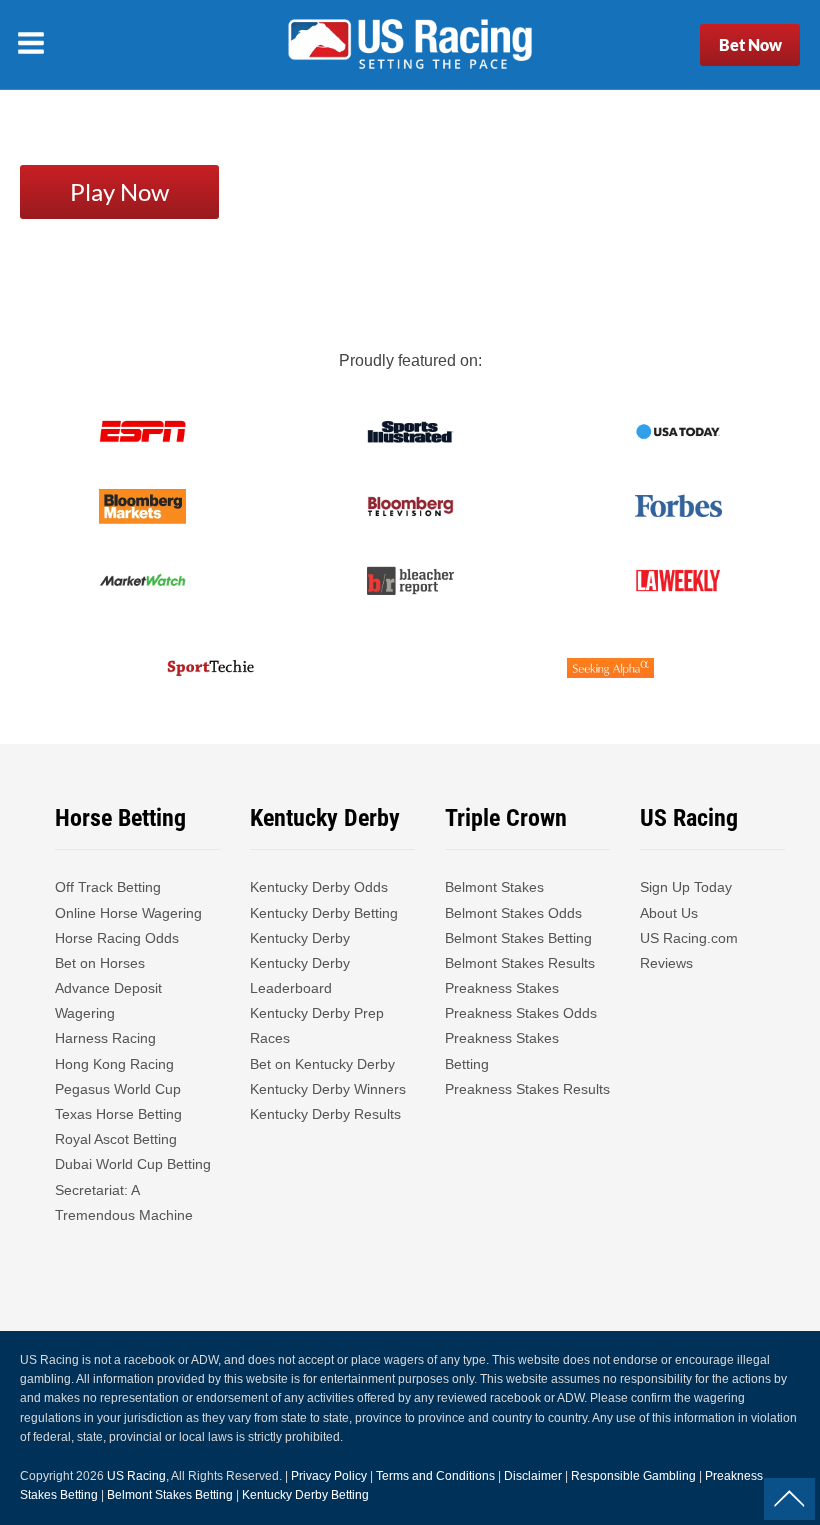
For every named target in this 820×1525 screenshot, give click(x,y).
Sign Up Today (686, 887)
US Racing (136, 1476)
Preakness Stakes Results (527, 1089)
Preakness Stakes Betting (502, 1050)
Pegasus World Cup (118, 1089)
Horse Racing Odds (117, 938)
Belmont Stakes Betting (518, 938)
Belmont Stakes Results (520, 963)
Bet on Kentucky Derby (322, 1064)
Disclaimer (533, 1476)
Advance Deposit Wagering (108, 1000)
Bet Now (750, 44)
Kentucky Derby (300, 938)
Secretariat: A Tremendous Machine (124, 1202)
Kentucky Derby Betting (324, 913)
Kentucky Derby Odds (319, 887)
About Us (669, 913)
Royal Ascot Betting (116, 1139)
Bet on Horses (100, 963)
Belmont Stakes (494, 887)
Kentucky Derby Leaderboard (300, 975)
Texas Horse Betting (118, 1114)
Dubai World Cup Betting (133, 1164)
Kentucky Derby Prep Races (317, 1025)
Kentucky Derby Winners (328, 1089)
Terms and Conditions (435, 1476)
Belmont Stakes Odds (513, 913)
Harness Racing (105, 1038)
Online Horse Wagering (128, 913)
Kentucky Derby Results (325, 1114)
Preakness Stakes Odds (521, 1013)
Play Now (119, 191)
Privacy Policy (329, 1476)
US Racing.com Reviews (689, 950)
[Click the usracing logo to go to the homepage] (410, 45)
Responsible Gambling (633, 1476)
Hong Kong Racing (114, 1064)
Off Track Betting (108, 887)
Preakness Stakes (502, 988)
